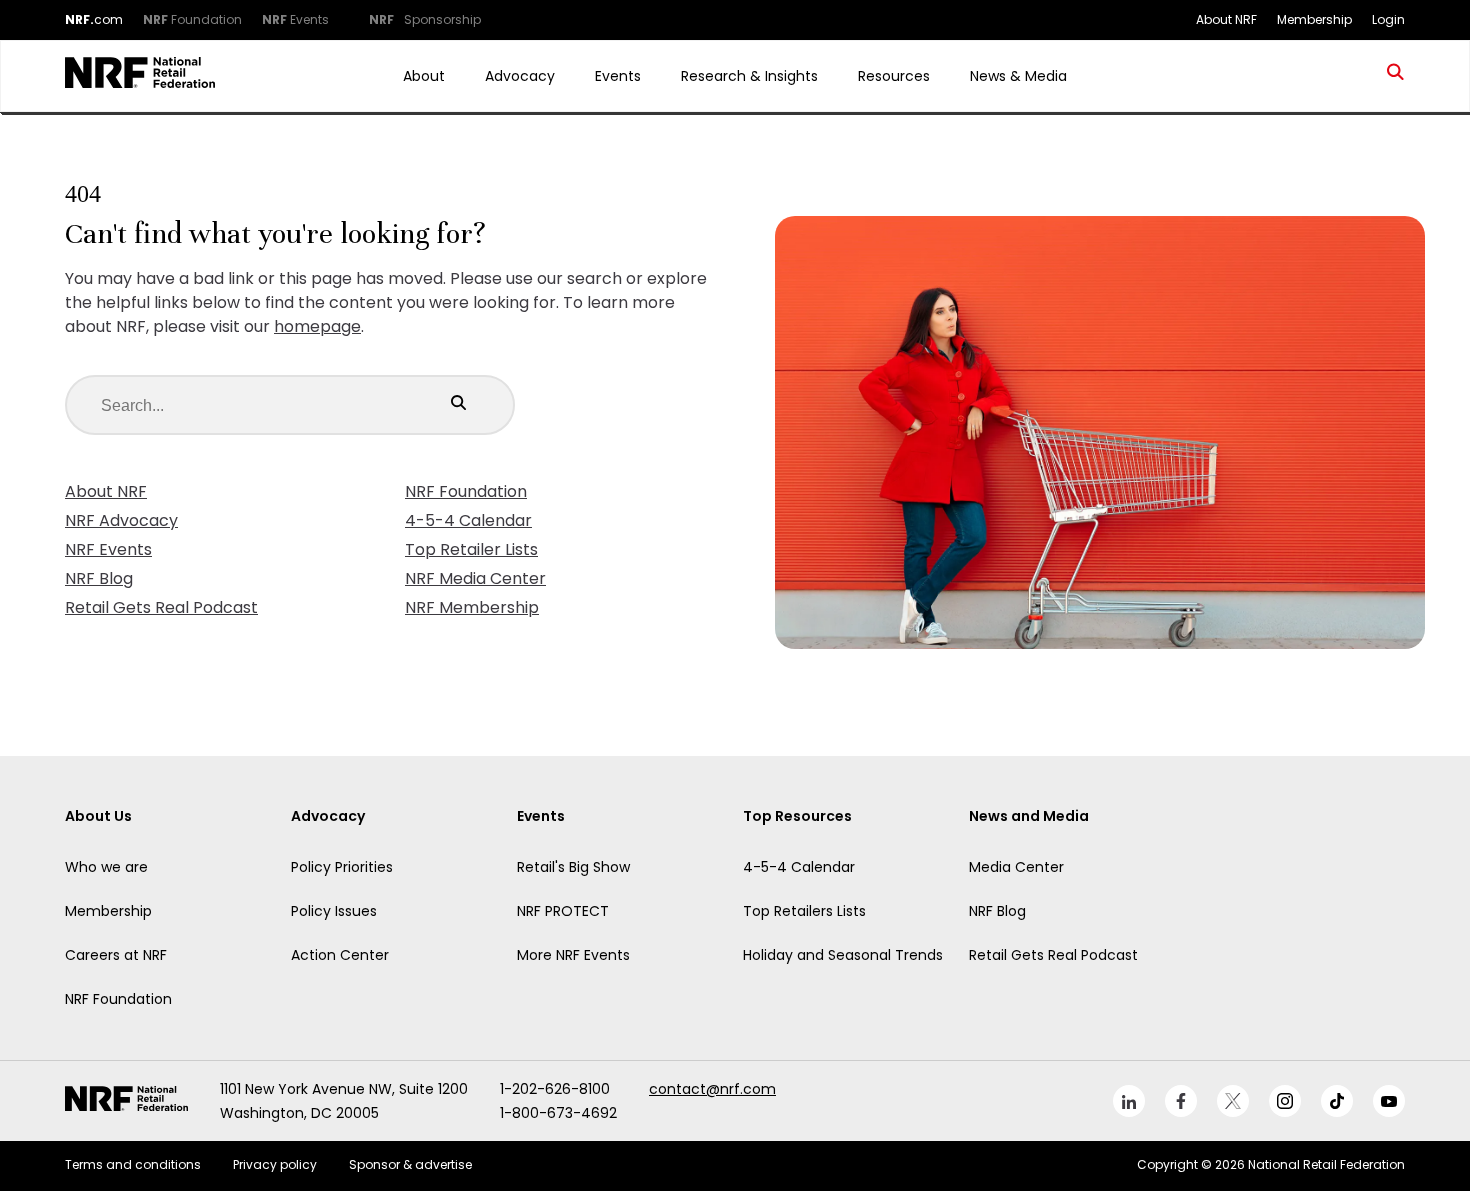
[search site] (1396, 76)
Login (1388, 19)
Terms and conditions (133, 1164)
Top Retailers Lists (804, 911)
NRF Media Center (475, 578)
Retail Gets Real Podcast (161, 607)
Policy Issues (334, 911)
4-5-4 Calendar (468, 520)
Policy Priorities (342, 867)
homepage (317, 326)
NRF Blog (99, 578)
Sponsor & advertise (410, 1164)
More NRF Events (573, 955)
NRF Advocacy (121, 520)
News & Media (1018, 76)
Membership (108, 911)
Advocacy (520, 76)
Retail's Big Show (573, 867)
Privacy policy (275, 1164)
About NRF (106, 491)
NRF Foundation (466, 491)
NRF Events (108, 549)
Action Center (340, 955)
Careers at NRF (116, 955)
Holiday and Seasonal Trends (843, 955)
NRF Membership (472, 607)
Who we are (106, 867)
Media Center (1016, 867)
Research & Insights (749, 76)
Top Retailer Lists (471, 549)
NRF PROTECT (563, 911)
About (424, 76)
